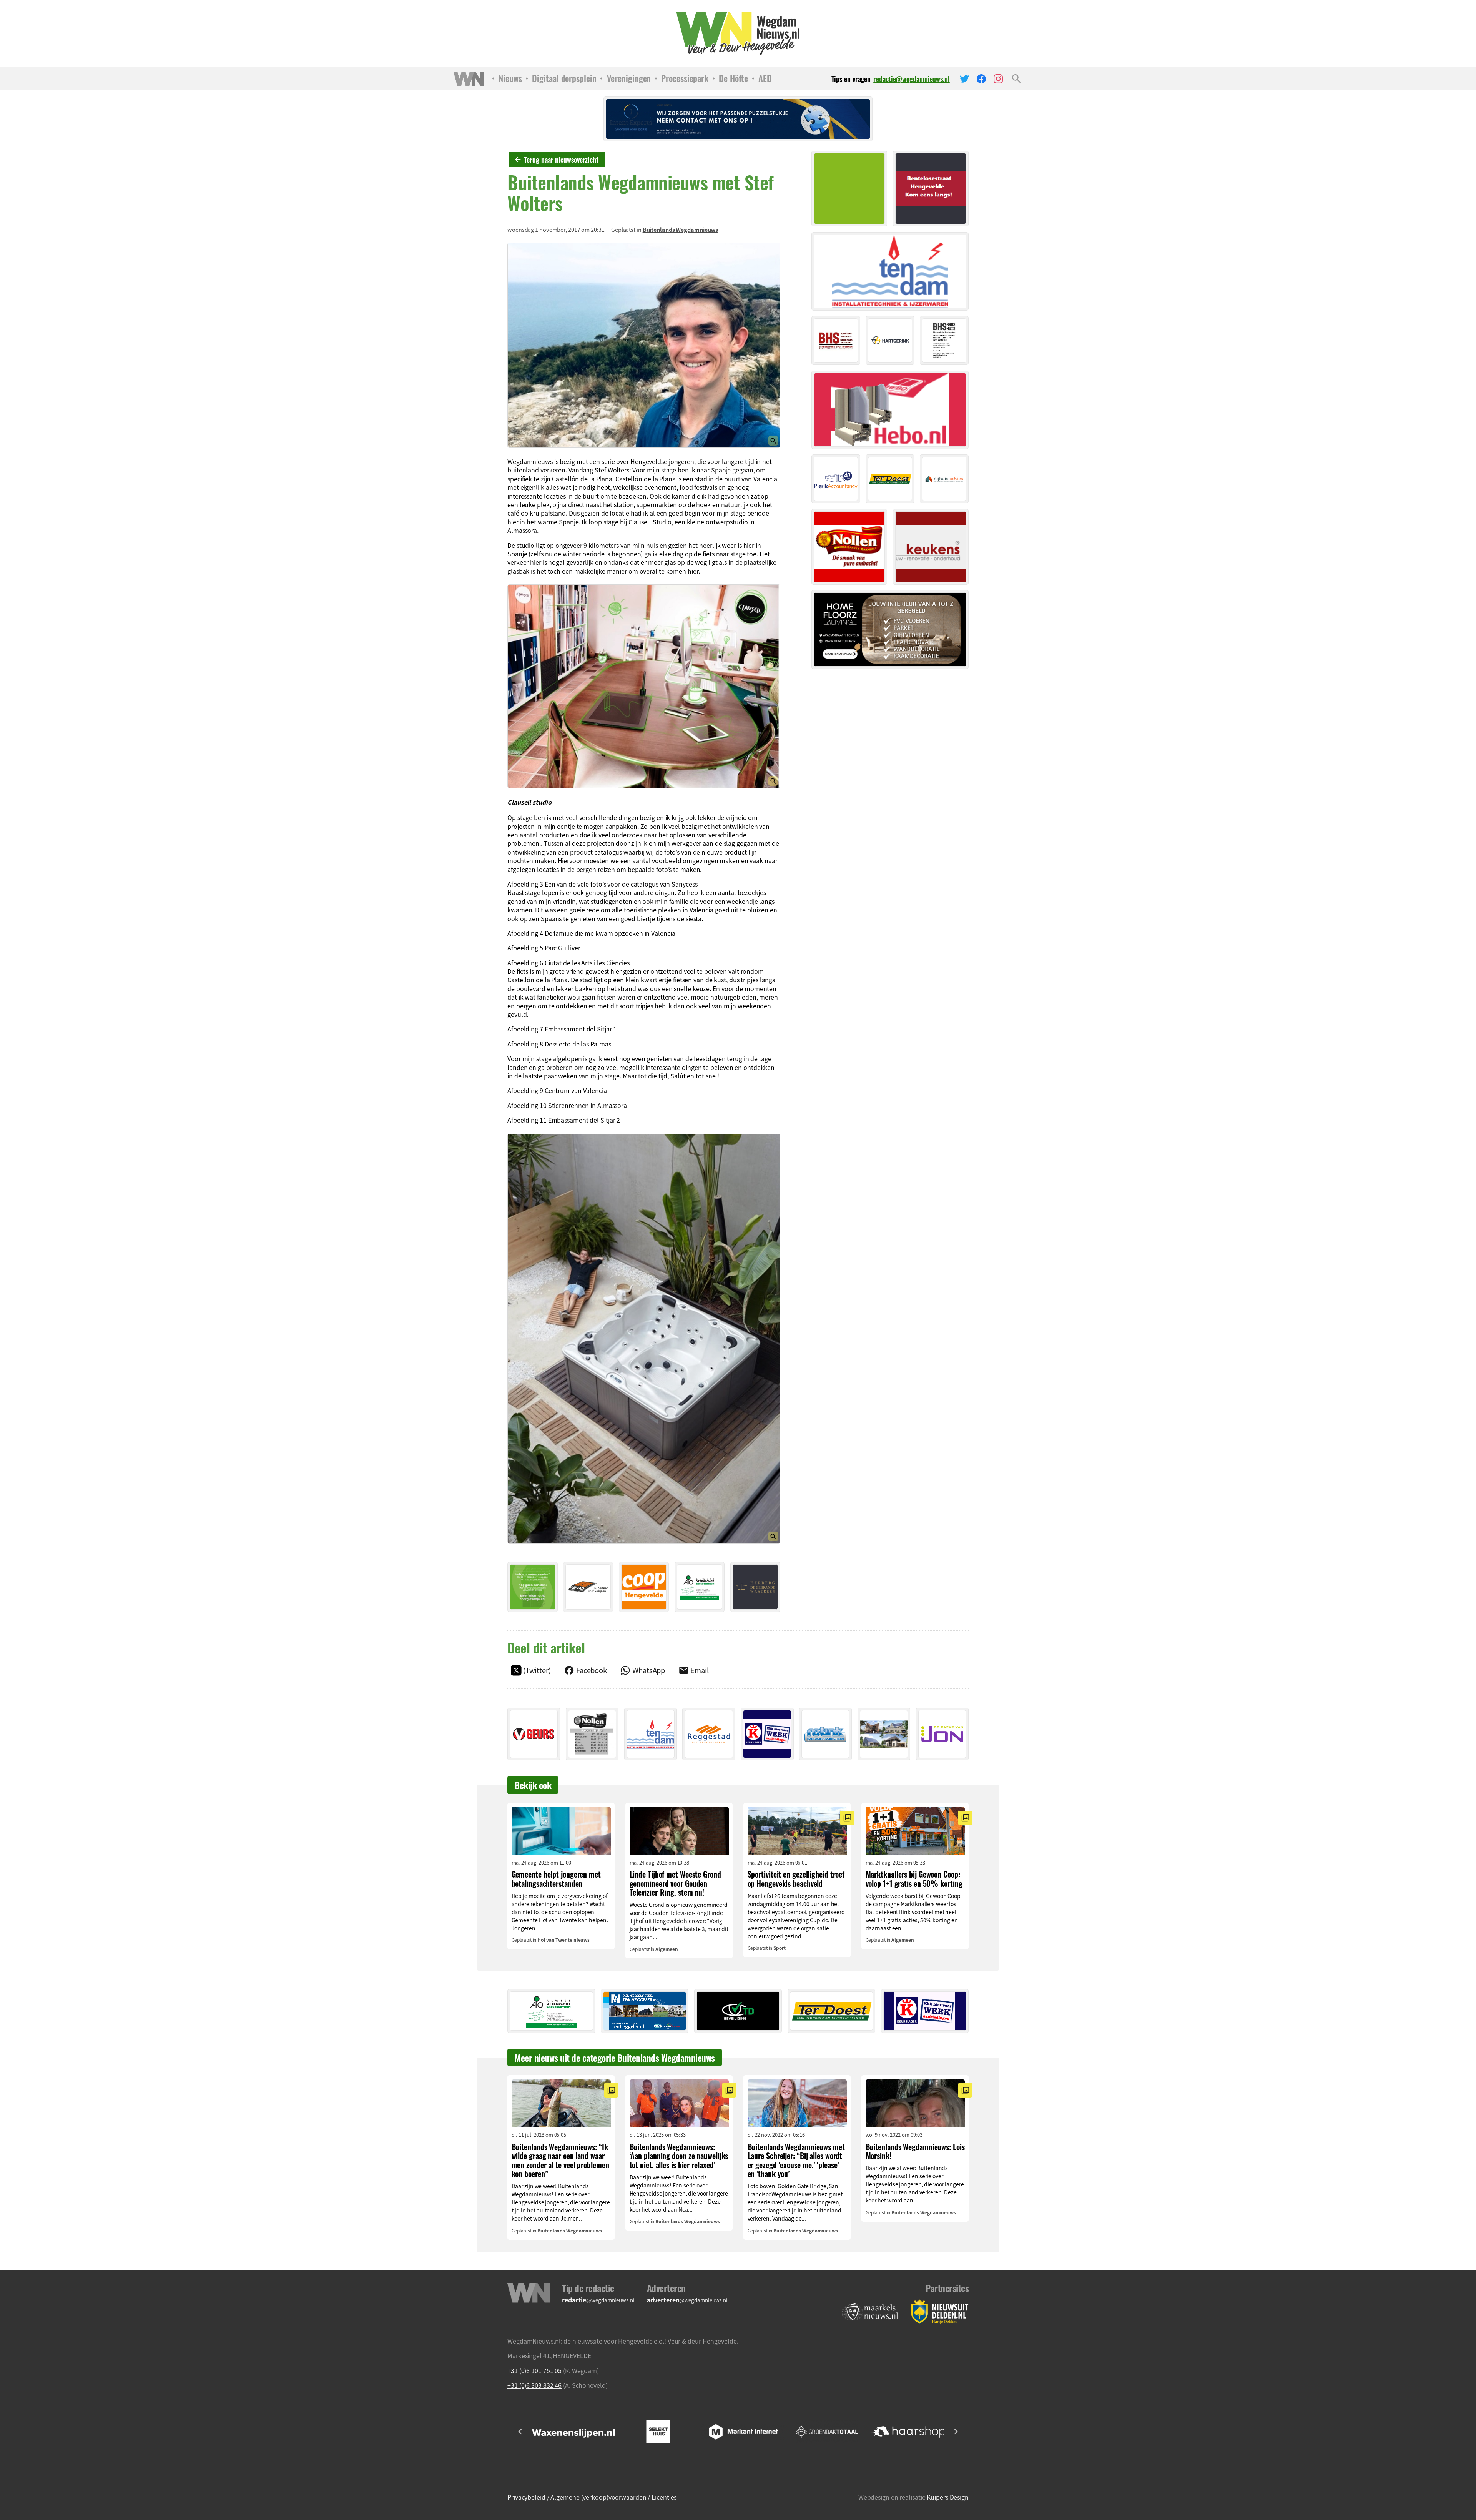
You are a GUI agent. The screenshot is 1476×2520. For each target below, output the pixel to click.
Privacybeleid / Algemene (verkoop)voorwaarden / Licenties (592, 2497)
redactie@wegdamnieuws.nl (912, 79)
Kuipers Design (948, 2497)
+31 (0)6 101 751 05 (534, 2370)
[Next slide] (956, 2432)
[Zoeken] (1016, 79)
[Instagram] (998, 79)
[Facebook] (981, 79)
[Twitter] (964, 79)
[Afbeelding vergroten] (644, 345)
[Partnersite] (870, 2312)
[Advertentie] (533, 1587)
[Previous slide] (520, 2432)
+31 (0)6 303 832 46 (534, 2385)
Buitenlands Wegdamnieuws (681, 230)
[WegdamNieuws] (738, 34)
